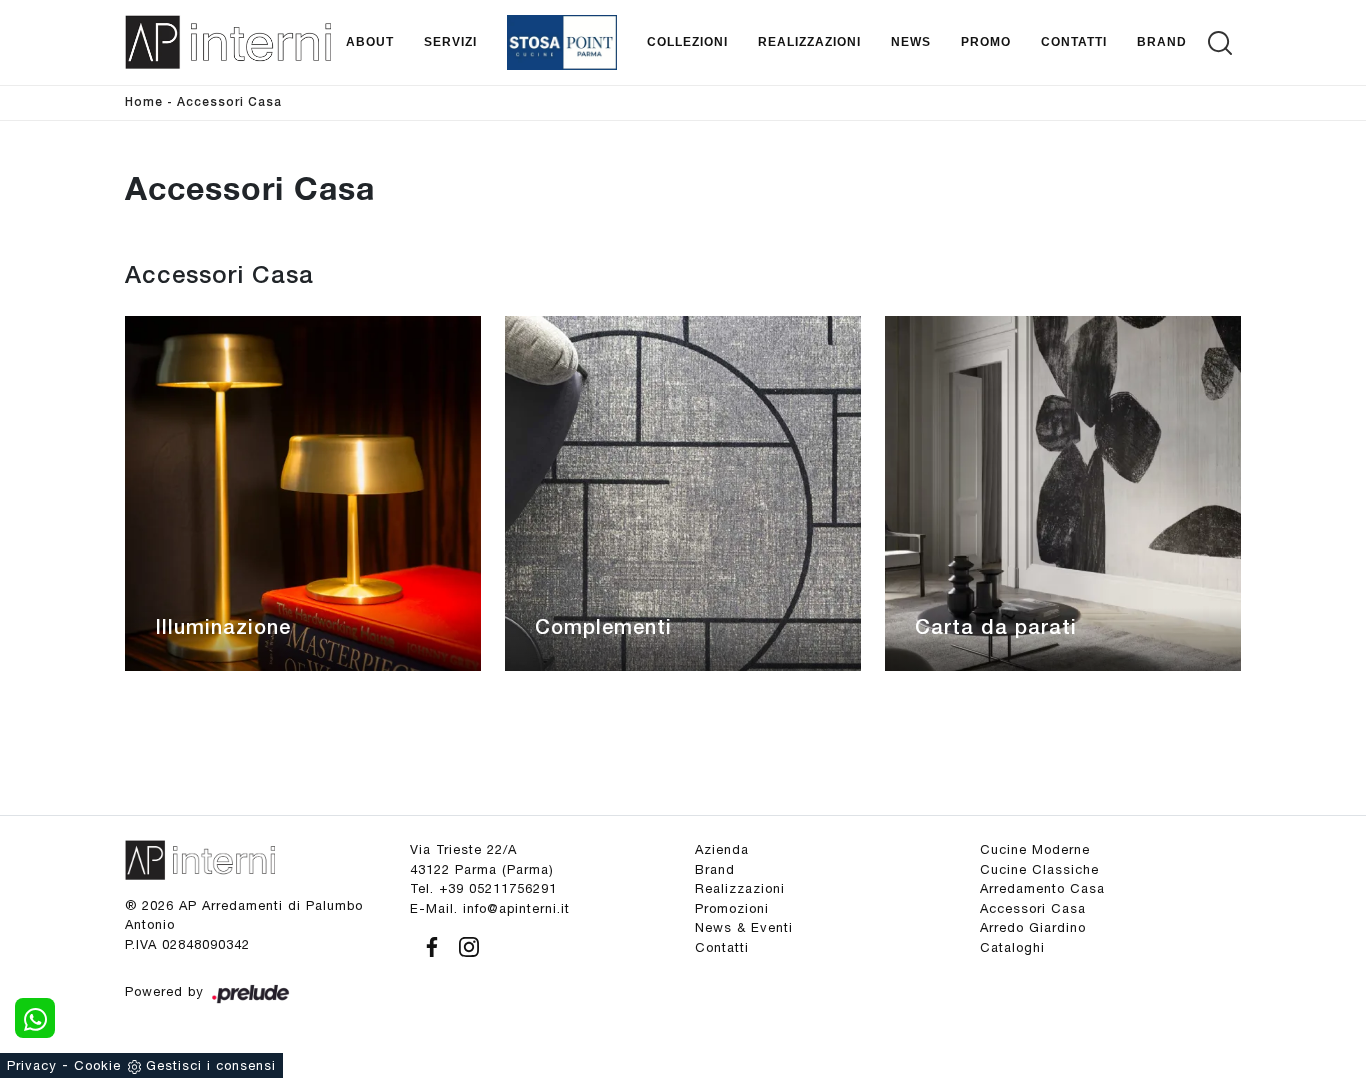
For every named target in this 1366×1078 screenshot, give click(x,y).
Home (144, 102)
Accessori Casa (229, 102)
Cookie (97, 1065)
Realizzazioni (809, 42)
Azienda (722, 849)
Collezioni (687, 42)
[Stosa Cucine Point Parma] (562, 42)
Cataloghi (1012, 947)
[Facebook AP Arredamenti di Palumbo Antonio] (428, 943)
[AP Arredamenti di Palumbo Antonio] (228, 42)
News (911, 42)
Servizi (450, 42)
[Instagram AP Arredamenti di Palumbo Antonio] (463, 943)
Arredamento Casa (1042, 888)
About (370, 42)
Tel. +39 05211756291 (483, 888)
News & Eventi (744, 927)
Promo (986, 42)
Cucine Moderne (1035, 849)
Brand (1162, 42)
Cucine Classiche (1039, 869)
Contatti (1074, 42)
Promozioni (732, 908)
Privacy (32, 1065)
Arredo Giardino (1033, 927)
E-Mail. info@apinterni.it (490, 908)
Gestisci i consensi (211, 1065)
